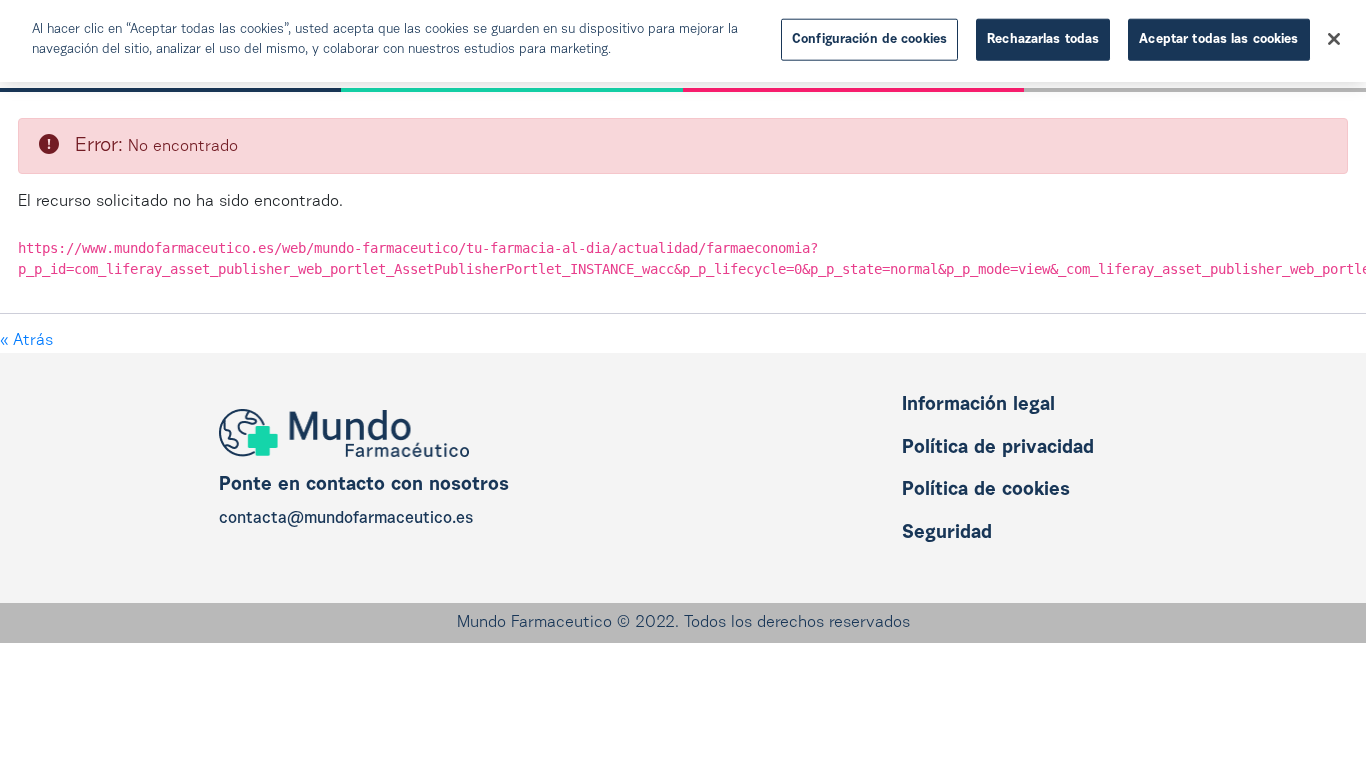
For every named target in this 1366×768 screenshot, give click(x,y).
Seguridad (947, 533)
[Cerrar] (1334, 39)
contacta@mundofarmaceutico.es (346, 519)
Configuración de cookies (869, 39)
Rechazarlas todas (1043, 39)
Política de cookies (986, 490)
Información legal (978, 405)
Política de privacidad (998, 448)
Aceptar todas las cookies (1218, 39)
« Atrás (26, 341)
